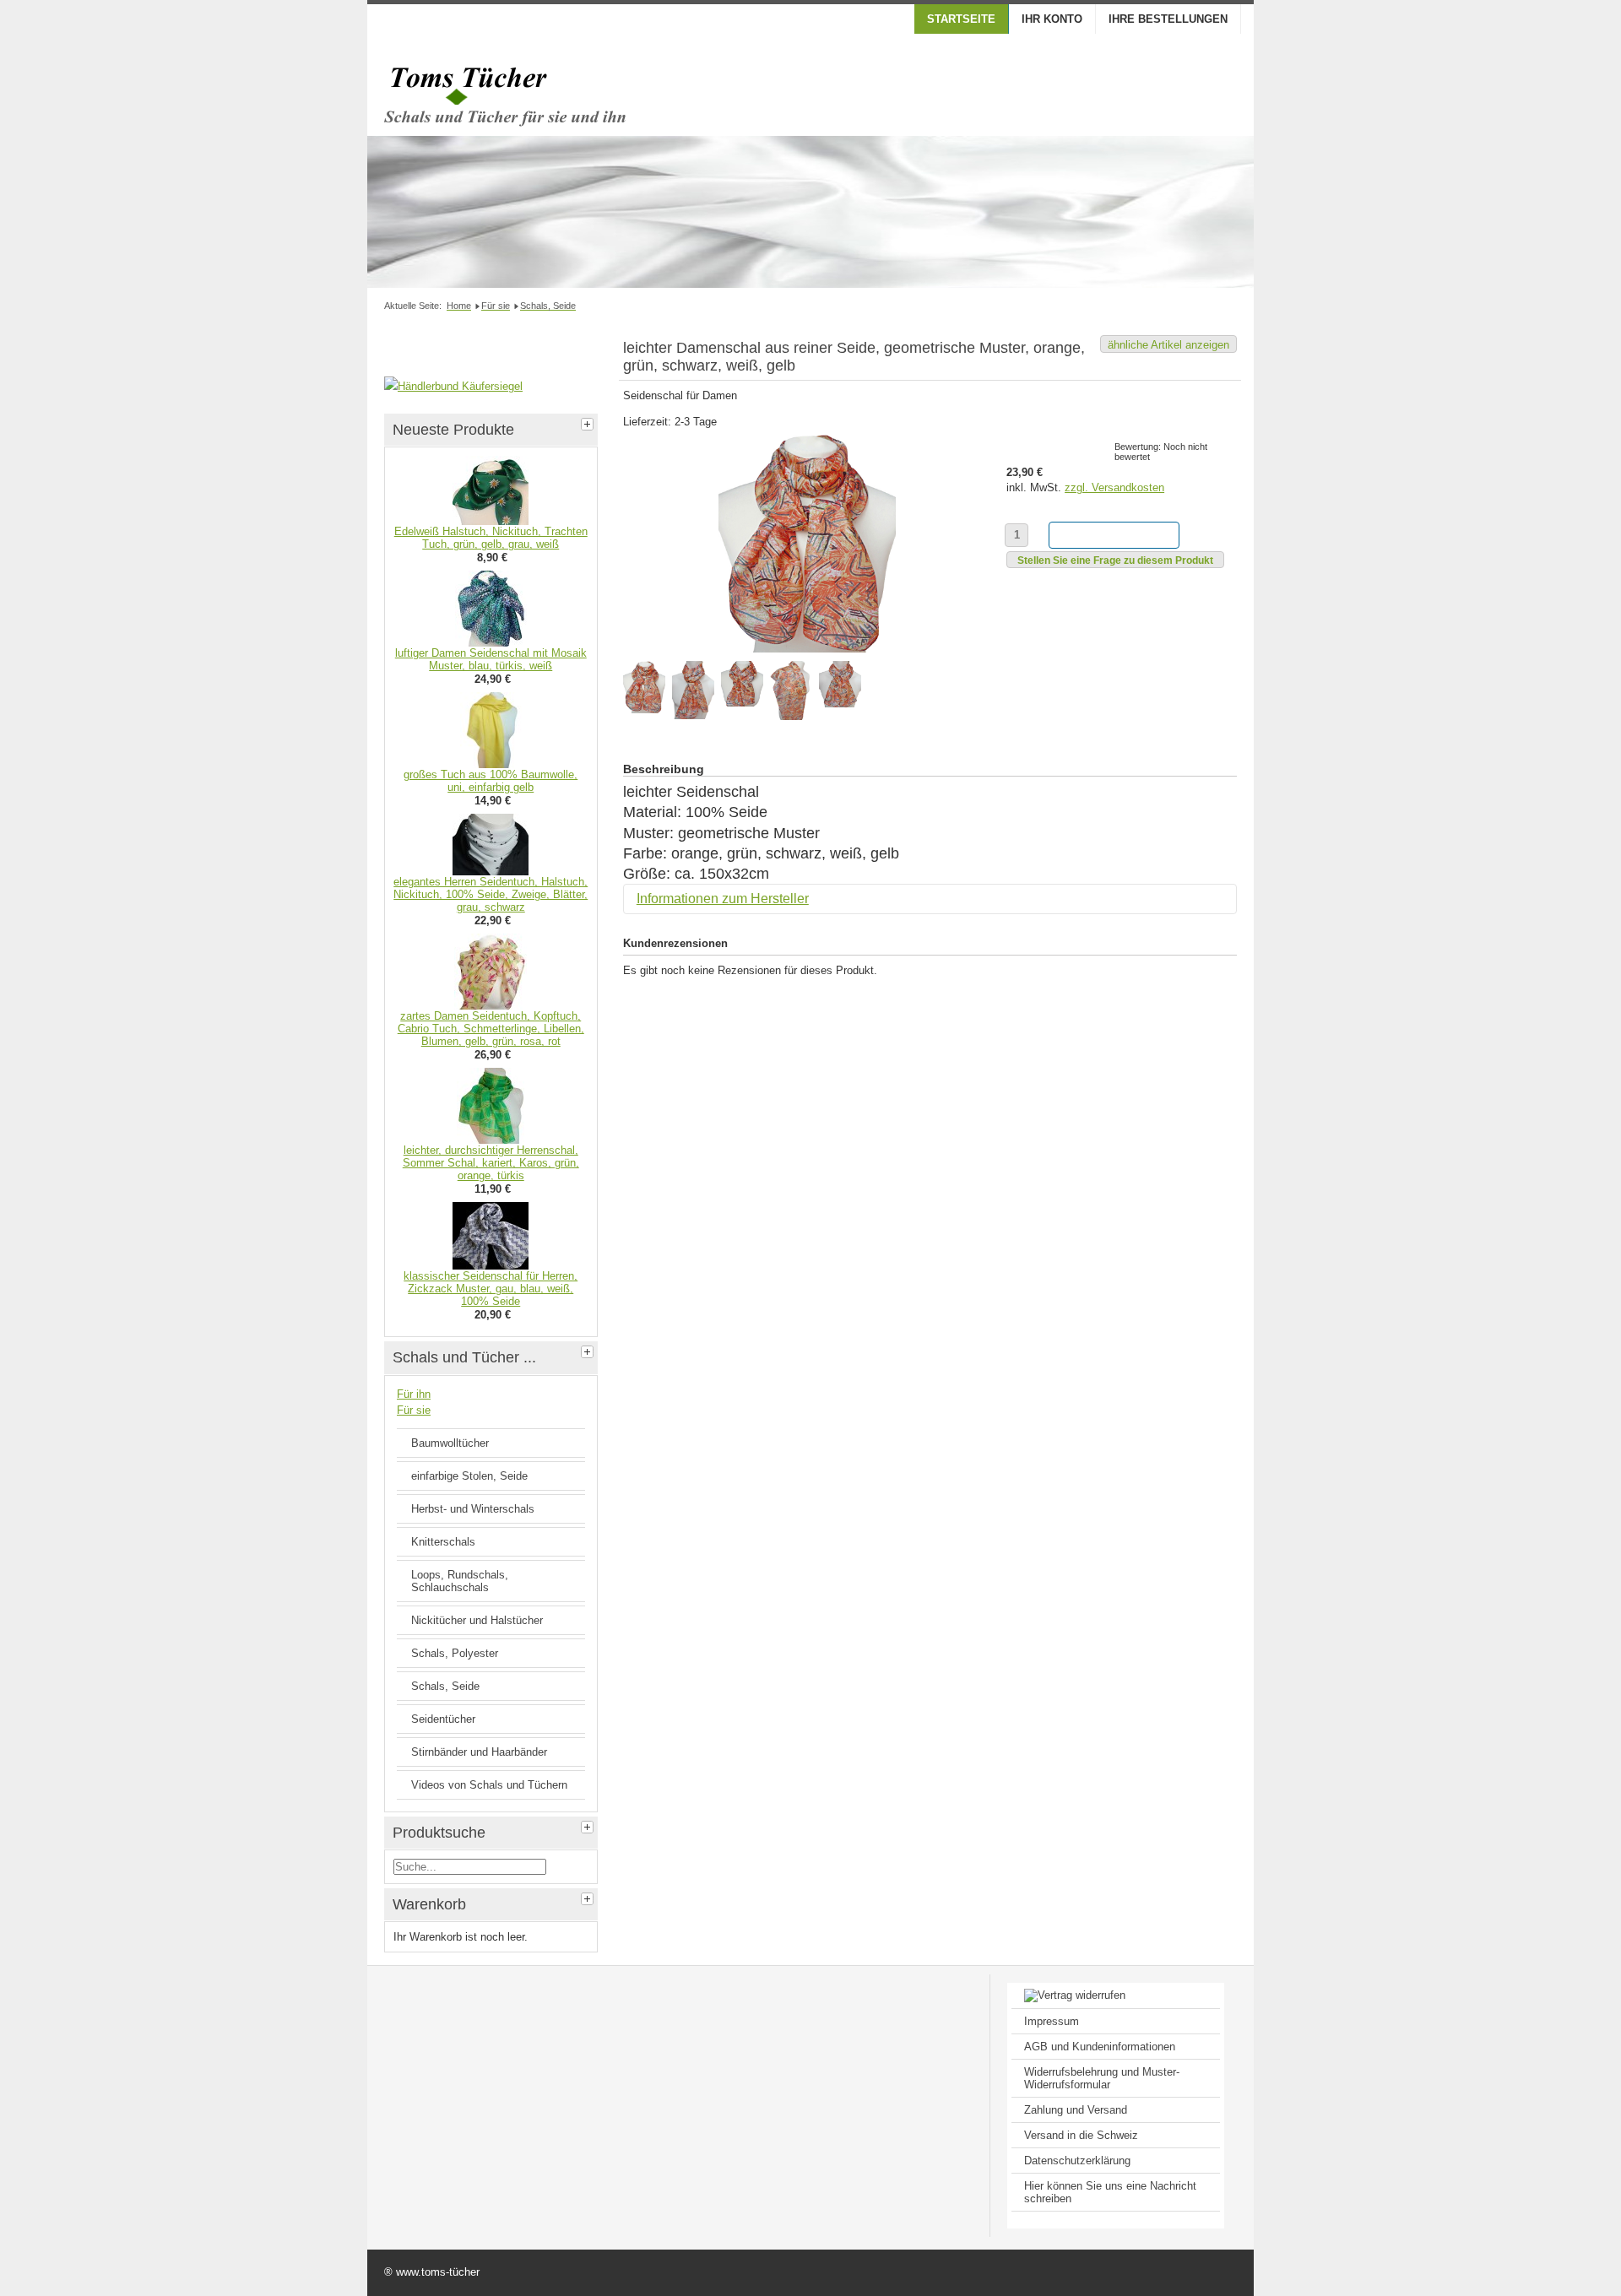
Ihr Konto (1052, 19)
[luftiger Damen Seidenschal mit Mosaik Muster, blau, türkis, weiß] (491, 643)
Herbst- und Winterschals (473, 1509)
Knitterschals (443, 1542)
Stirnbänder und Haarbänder (479, 1752)
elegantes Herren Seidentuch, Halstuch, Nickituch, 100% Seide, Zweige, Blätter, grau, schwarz (491, 894)
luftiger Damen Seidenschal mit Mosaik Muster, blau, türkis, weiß (491, 659)
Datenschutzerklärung (1077, 2161)
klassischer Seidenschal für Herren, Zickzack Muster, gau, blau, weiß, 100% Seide (491, 1289)
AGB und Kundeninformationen (1100, 2047)
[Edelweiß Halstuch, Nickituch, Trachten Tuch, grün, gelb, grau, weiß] (491, 521)
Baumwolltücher (450, 1443)
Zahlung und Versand (1076, 2110)
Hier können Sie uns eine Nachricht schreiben (1110, 2192)
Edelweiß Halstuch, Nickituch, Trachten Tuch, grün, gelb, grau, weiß (491, 538)
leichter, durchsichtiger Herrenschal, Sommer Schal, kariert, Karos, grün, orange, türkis (491, 1163)
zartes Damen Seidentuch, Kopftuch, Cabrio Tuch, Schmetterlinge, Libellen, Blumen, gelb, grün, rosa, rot (491, 1029)
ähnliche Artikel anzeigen (1168, 345)
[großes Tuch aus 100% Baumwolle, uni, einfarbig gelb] (491, 764)
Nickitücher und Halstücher (477, 1620)
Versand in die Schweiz (1081, 2135)
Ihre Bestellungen (1168, 19)
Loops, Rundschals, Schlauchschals (460, 1581)
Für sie (414, 1410)
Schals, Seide (445, 1686)
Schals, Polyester (455, 1653)
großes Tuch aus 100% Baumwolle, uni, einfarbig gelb (491, 781)
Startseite (961, 19)
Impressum (1052, 2021)
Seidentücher (443, 1719)
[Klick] (589, 422)
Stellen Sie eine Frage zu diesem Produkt (1115, 560)
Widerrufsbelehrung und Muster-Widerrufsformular (1102, 2078)
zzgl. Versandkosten (1114, 487)
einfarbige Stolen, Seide (469, 1476)
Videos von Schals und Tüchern (489, 1785)
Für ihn (414, 1394)
